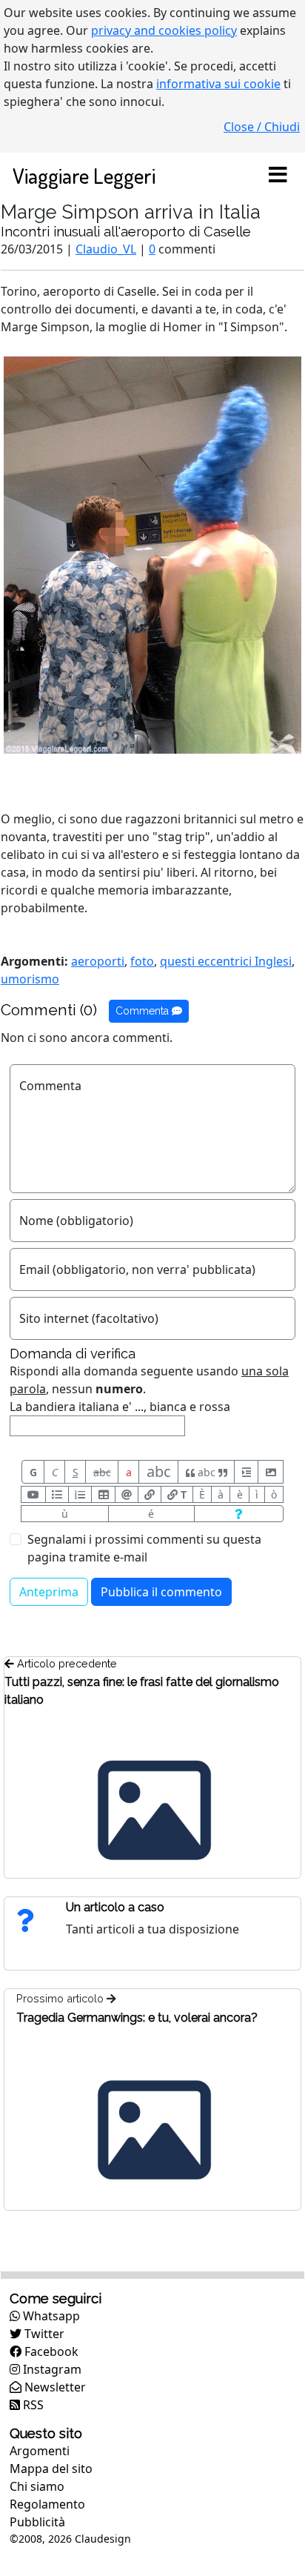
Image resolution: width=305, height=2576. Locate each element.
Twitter (43, 2334)
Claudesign (103, 2539)
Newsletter (54, 2387)
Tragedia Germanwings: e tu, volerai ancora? (137, 2018)
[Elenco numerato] (80, 1494)
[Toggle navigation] (278, 176)
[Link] (150, 1494)
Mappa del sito (51, 2469)
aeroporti (98, 961)
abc (102, 1472)
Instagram (51, 2369)
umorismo (30, 979)
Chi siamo (37, 2486)
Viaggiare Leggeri (84, 175)
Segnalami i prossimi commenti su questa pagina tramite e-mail (144, 1548)
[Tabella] (103, 1494)
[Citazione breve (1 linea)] (246, 1472)
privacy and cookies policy (164, 30)
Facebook (50, 2351)
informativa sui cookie (218, 84)
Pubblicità (37, 2522)
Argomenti (40, 2451)
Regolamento (47, 2504)
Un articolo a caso (115, 1907)
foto (142, 961)
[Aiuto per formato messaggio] (239, 1514)
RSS (32, 2405)
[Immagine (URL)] (271, 1472)
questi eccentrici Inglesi (226, 961)
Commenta (144, 1011)
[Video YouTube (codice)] (33, 1494)
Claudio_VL (106, 249)
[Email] (127, 1494)
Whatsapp (50, 2316)
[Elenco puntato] (57, 1494)
